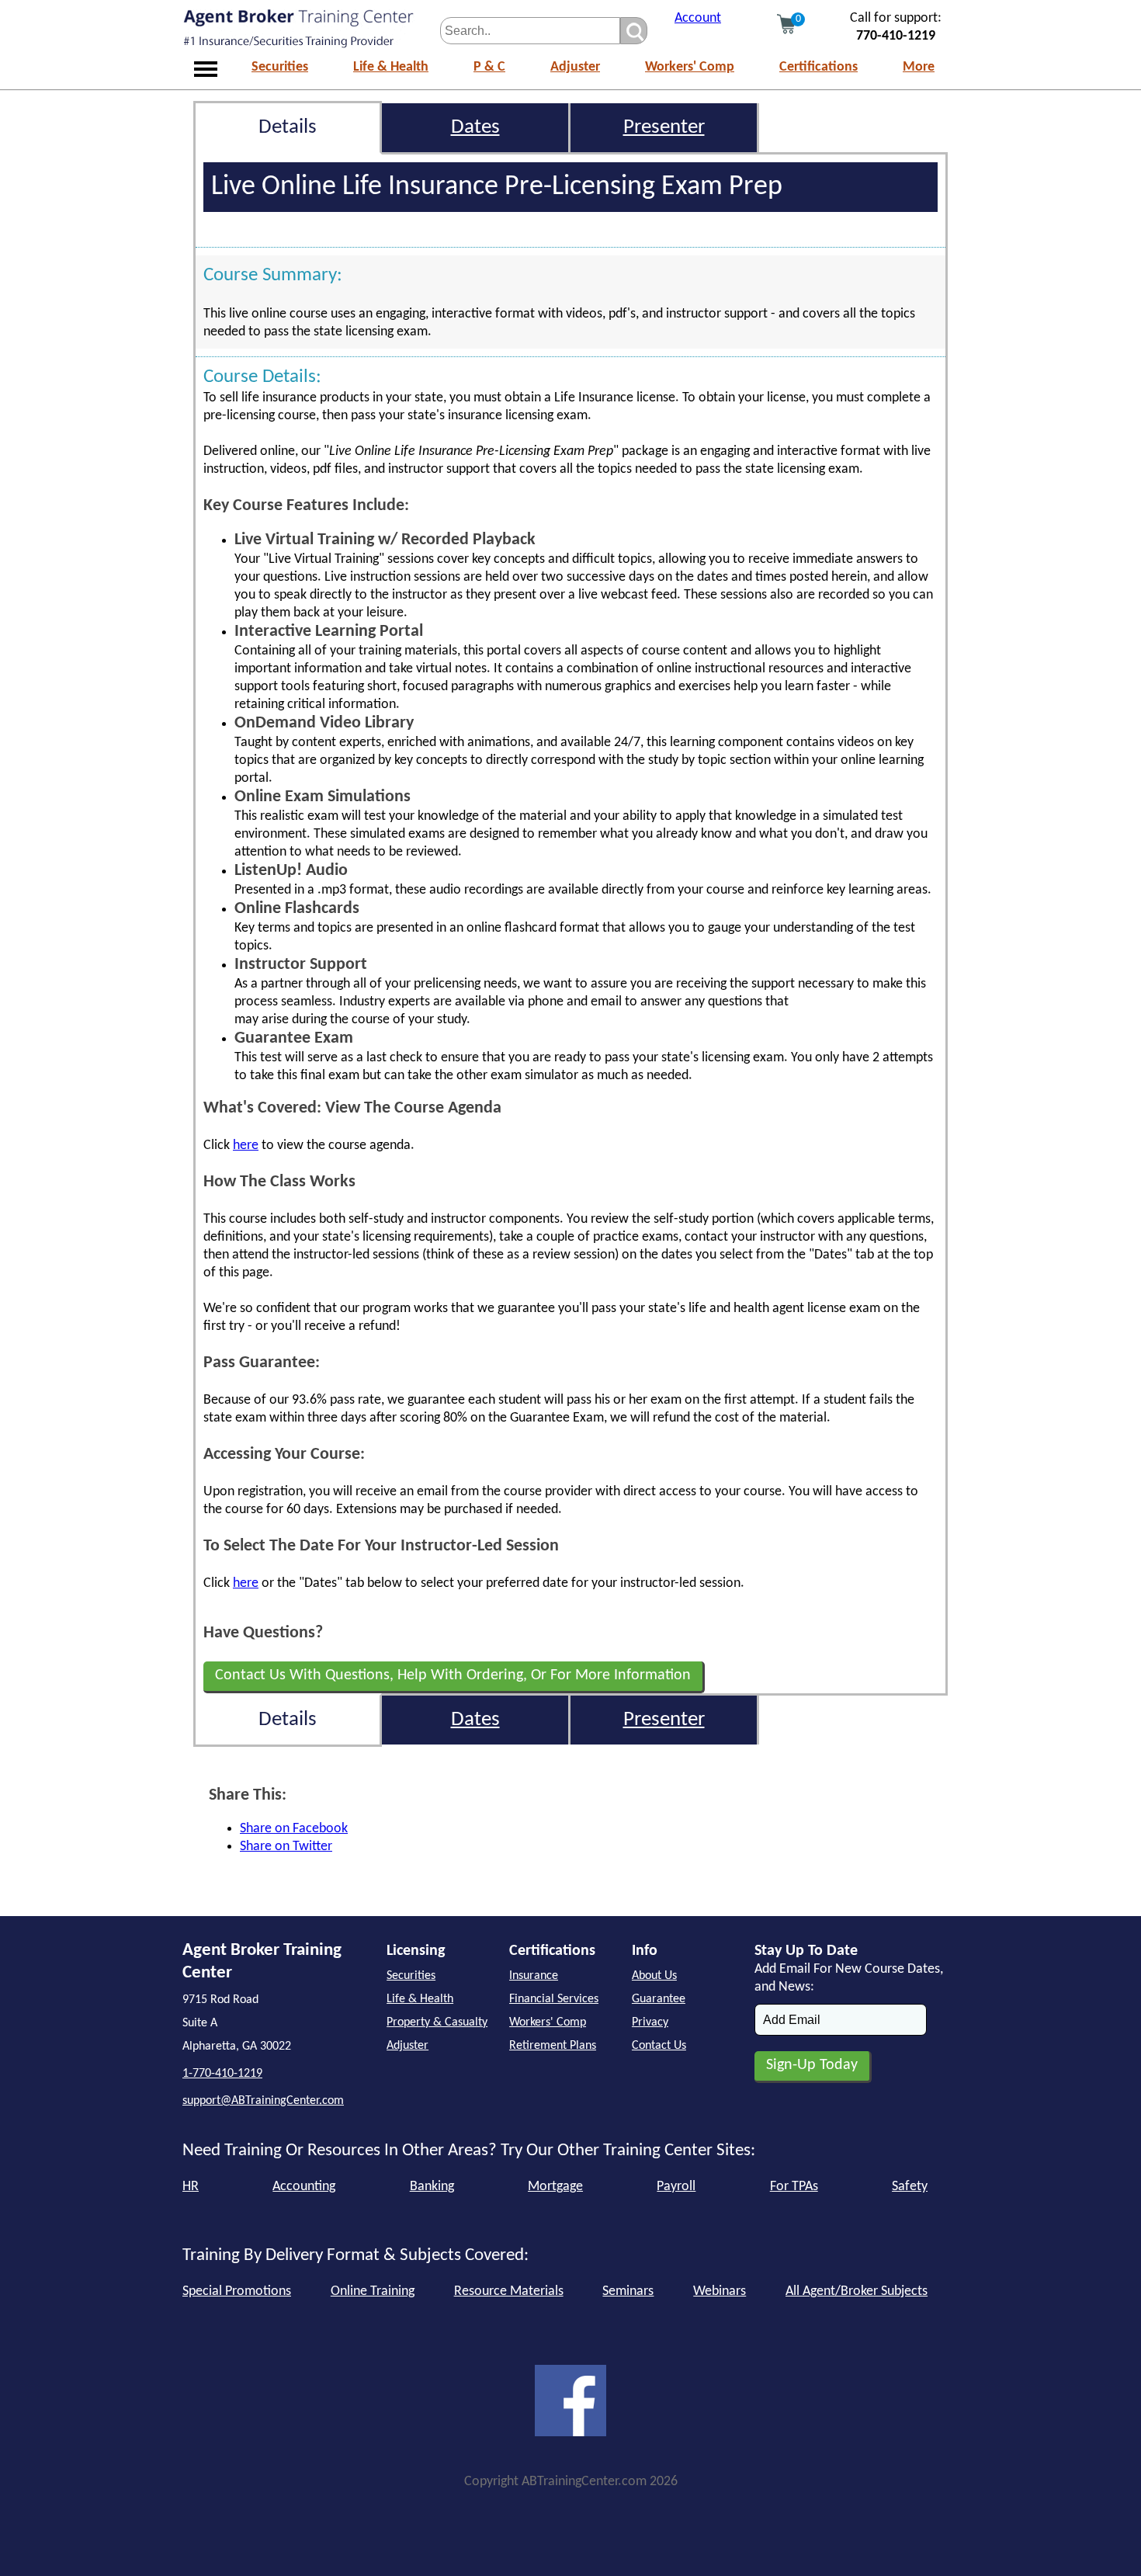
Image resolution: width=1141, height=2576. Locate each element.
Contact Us (659, 2046)
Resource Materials (509, 2291)
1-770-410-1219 (222, 2074)
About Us (654, 1976)
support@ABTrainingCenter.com (263, 2101)
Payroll (676, 2187)
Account (698, 18)
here (246, 1146)
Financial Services (554, 1999)
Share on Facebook (294, 1829)
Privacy (650, 2022)
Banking (432, 2187)
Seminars (628, 2291)
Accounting (304, 2187)
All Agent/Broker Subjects (857, 2291)
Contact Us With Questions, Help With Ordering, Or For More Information (453, 1675)
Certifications (818, 67)
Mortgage (555, 2187)
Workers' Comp (690, 67)
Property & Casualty (437, 2022)
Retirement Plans (553, 2046)
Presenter (664, 128)
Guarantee (659, 1999)
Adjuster (575, 67)
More (919, 67)
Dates (475, 128)
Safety (910, 2187)
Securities (280, 67)
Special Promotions (237, 2291)
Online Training (373, 2291)
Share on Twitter (286, 1847)
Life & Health (391, 67)
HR (191, 2187)
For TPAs (794, 2187)
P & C (489, 67)
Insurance (534, 1976)
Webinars (720, 2291)
